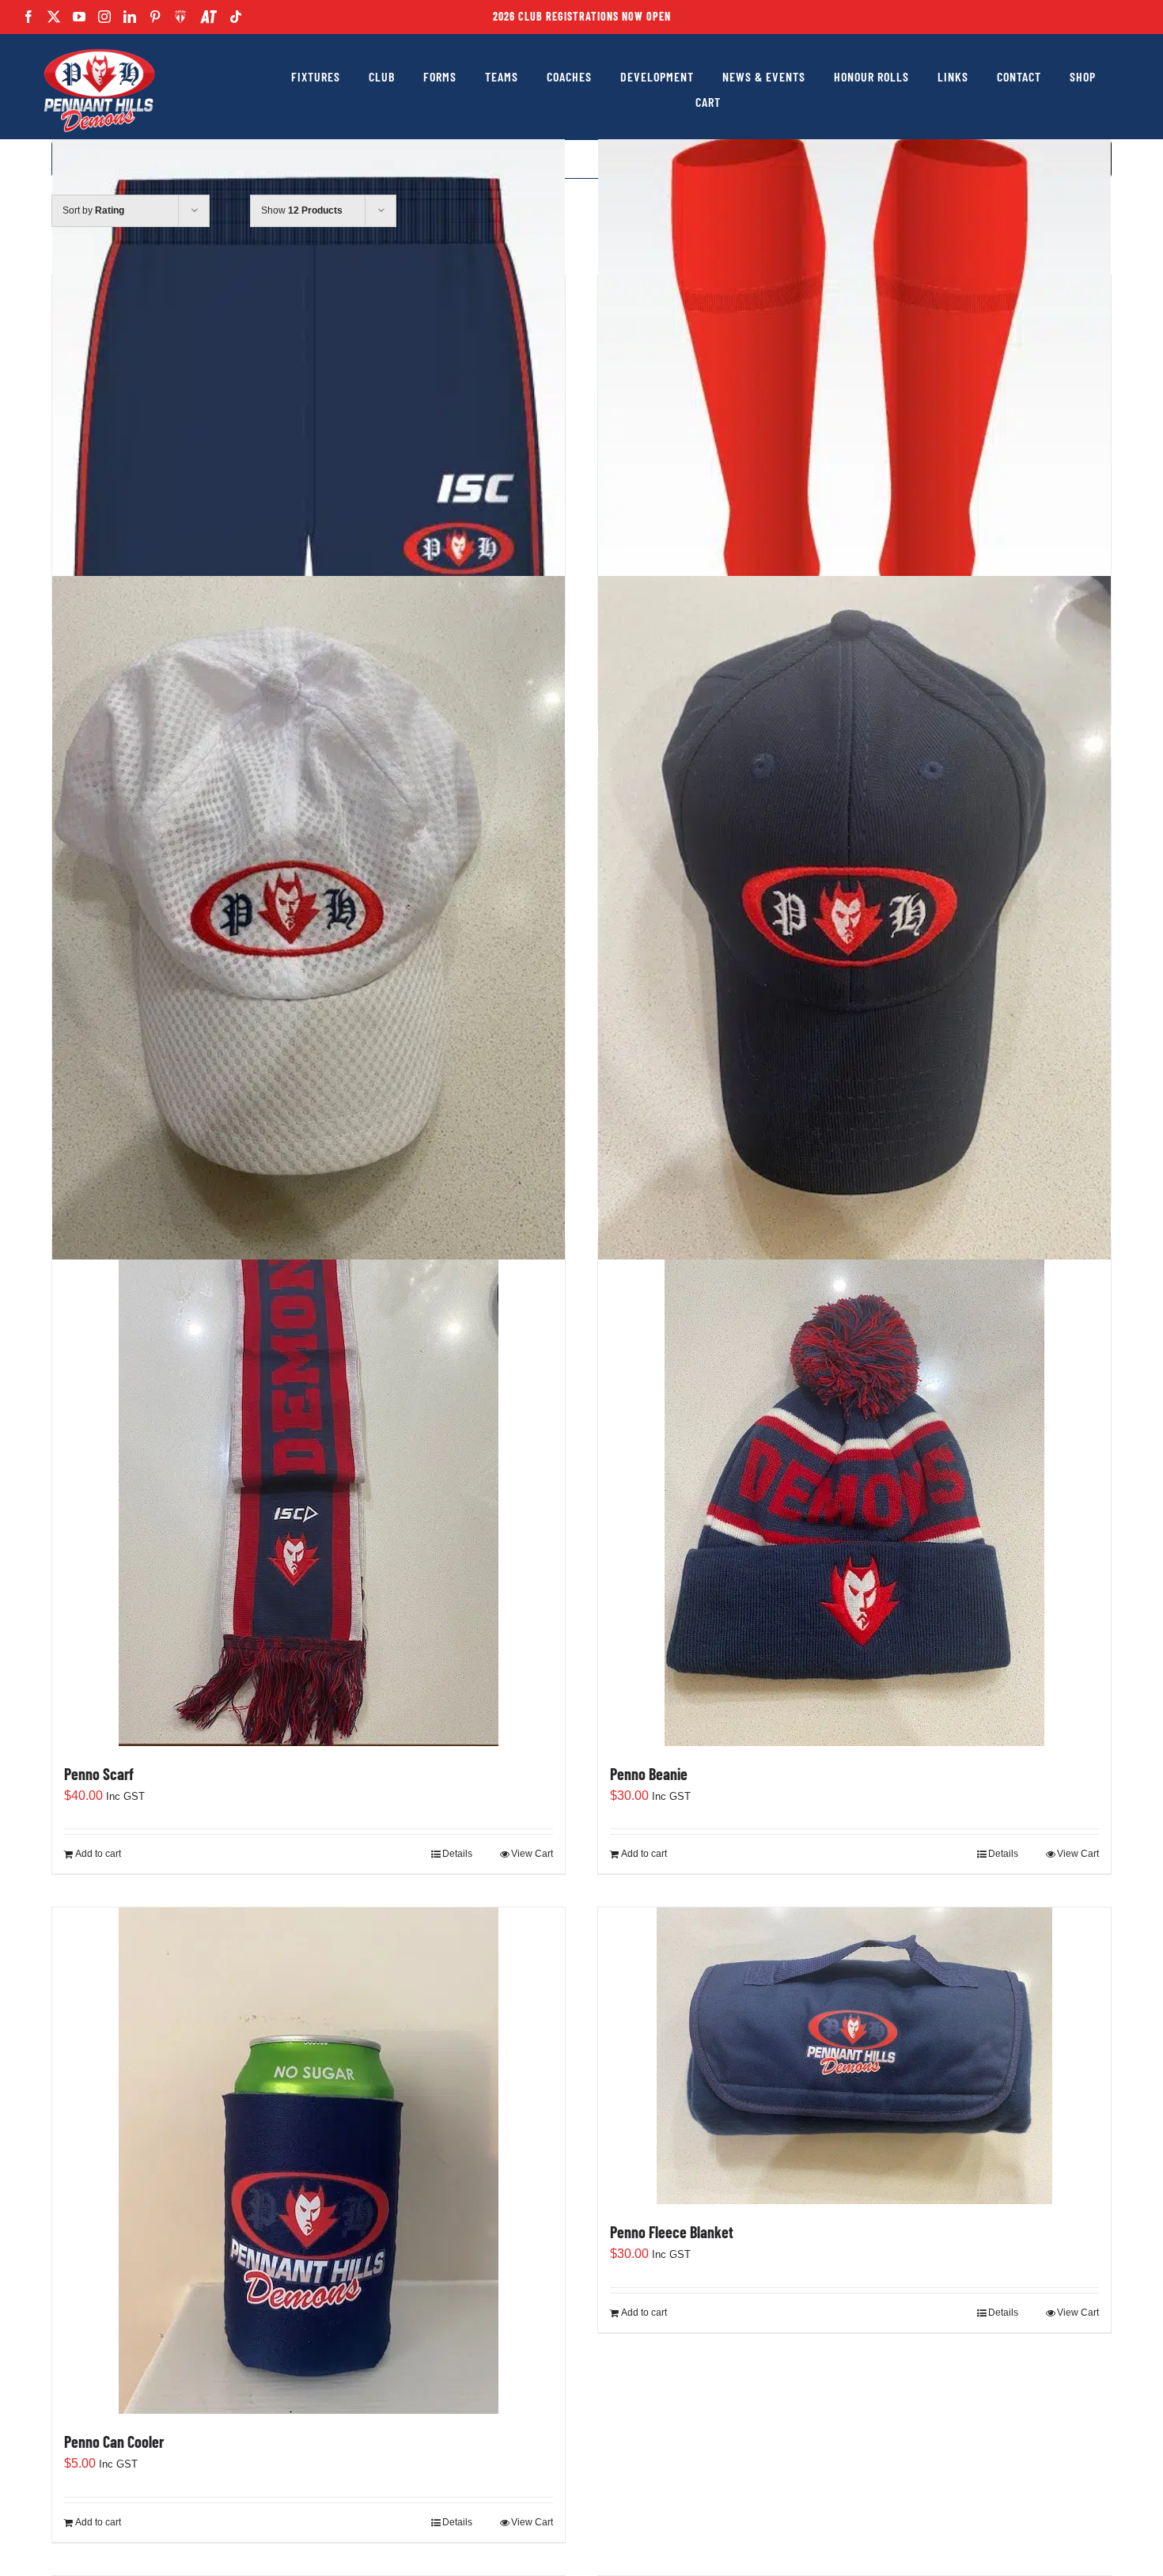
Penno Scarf (99, 1774)
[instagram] (104, 17)
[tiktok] (236, 17)
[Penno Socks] (854, 436)
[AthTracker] (208, 17)
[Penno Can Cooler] (309, 2161)
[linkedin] (130, 17)
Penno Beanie (649, 1774)
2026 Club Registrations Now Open (582, 16)
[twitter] (54, 17)
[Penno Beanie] (854, 1493)
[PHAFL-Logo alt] (99, 49)
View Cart (532, 1854)
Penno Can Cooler (114, 2442)
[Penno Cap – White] (309, 918)
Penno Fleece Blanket (672, 2232)
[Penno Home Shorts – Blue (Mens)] (309, 396)
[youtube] (79, 17)
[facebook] (28, 17)
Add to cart (98, 1854)
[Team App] (181, 17)
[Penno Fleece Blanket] (854, 2056)
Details (457, 1854)
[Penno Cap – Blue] (854, 918)
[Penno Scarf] (309, 1493)
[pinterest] (155, 17)
